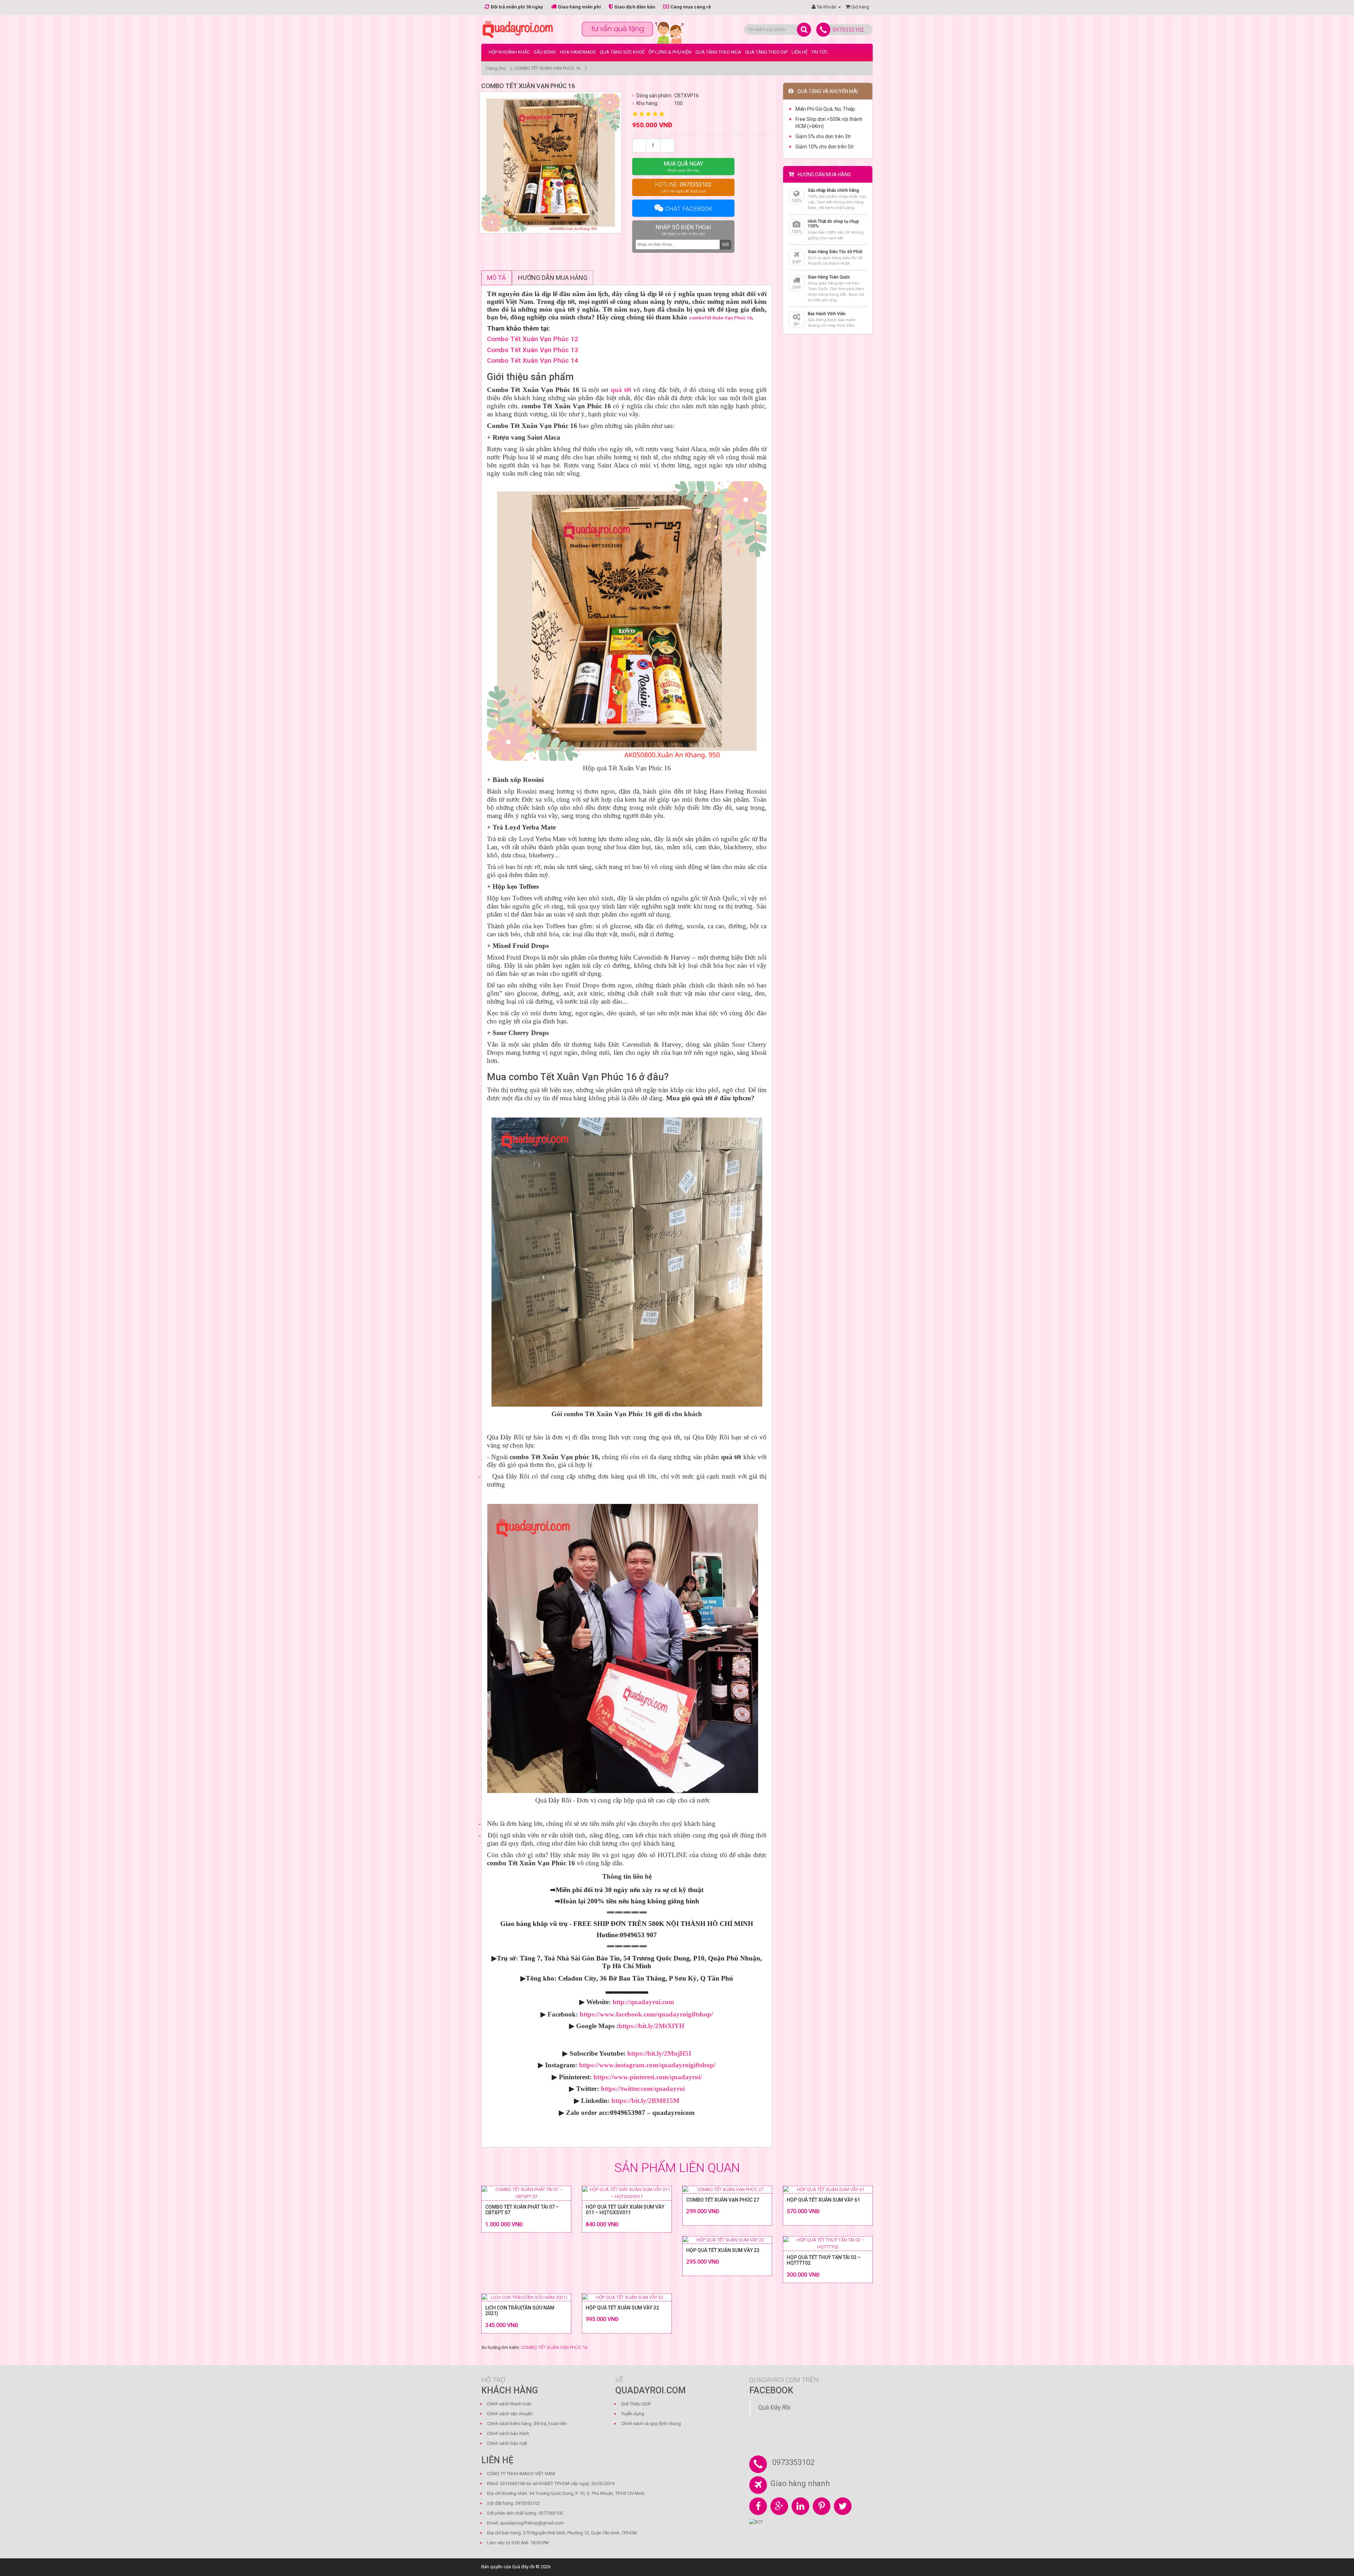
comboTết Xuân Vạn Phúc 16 (720, 318)
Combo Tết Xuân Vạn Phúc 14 (533, 361)
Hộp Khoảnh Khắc (509, 52)
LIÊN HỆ (800, 52)
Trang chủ (496, 68)
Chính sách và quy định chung (651, 2424)
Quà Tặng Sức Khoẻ (622, 52)
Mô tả (496, 278)
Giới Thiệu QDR (636, 2404)
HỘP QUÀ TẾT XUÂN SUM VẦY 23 (723, 2250)
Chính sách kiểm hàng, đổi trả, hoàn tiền (527, 2424)
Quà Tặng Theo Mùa (718, 52)
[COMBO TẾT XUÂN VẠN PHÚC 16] (551, 163)
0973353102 (848, 30)
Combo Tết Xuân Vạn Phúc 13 (533, 350)
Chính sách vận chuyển (510, 2414)
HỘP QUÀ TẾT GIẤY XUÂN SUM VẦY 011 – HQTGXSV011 (625, 2210)
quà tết (621, 390)
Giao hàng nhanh (800, 2483)
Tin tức (819, 52)
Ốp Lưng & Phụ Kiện (670, 52)
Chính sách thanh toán (509, 2404)
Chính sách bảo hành (508, 2433)
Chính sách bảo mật (507, 2443)
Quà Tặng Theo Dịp (766, 52)
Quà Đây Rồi (774, 2407)
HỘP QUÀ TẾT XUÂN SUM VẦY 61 (823, 2200)
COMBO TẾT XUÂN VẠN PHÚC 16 (547, 68)
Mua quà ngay (683, 167)
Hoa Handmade (578, 52)
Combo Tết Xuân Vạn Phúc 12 (533, 339)
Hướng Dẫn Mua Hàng (553, 278)
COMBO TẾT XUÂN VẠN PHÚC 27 (723, 2200)
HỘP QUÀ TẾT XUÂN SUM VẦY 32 (622, 2308)
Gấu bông (545, 52)
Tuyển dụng (633, 2414)
